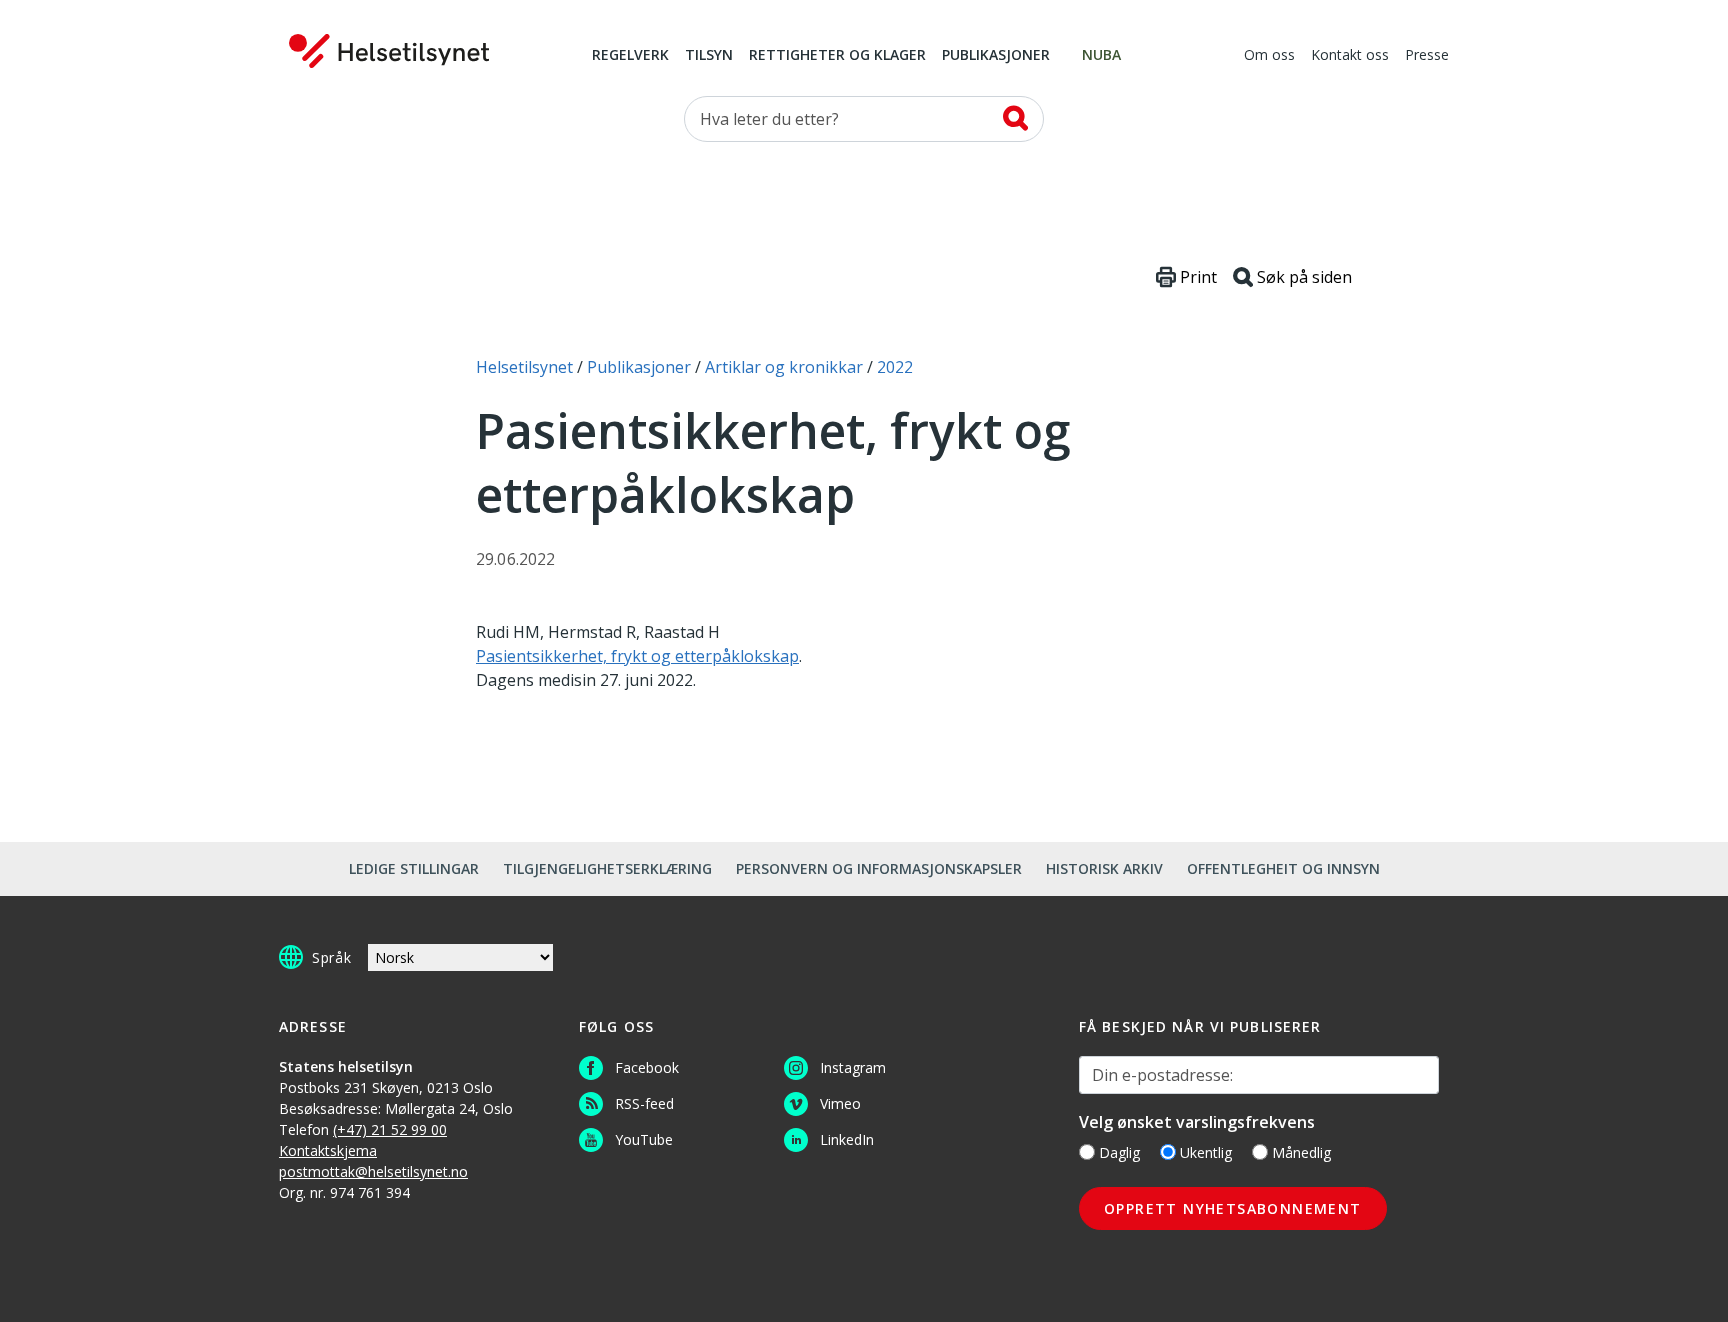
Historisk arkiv (1104, 868)
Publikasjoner (996, 56)
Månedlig (1301, 1152)
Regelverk (630, 56)
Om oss (1269, 56)
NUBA (1101, 56)
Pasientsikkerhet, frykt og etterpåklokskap (637, 656)
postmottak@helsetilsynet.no (373, 1171)
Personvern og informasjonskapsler (879, 868)
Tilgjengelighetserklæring (607, 868)
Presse (1427, 56)
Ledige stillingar (414, 868)
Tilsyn (709, 56)
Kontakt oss (1350, 56)
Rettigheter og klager (837, 56)
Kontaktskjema (328, 1150)
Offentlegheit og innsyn (1283, 868)
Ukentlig (1206, 1152)
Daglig (1119, 1152)
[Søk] (1015, 118)
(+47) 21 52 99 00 (390, 1129)
